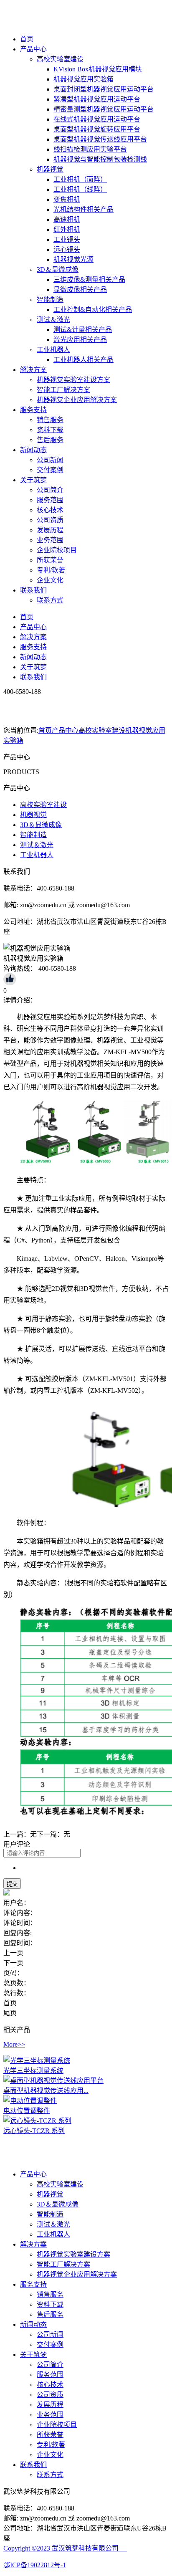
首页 (27, 39)
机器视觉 (50, 169)
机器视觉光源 (73, 259)
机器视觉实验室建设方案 (73, 380)
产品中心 (33, 49)
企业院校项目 (57, 550)
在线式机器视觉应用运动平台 (97, 119)
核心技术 (50, 510)
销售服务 (50, 420)
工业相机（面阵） (80, 179)
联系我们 (33, 590)
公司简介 (50, 490)
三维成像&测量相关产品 (89, 280)
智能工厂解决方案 (63, 390)
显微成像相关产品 (80, 290)
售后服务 (50, 440)
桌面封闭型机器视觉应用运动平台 (104, 89)
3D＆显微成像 (58, 269)
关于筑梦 (33, 480)
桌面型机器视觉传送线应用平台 (100, 139)
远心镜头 (67, 249)
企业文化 (50, 580)
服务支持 (33, 410)
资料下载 (50, 430)
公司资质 (50, 520)
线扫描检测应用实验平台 (90, 149)
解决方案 (33, 370)
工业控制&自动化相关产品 (93, 310)
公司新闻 (50, 460)
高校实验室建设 (60, 59)
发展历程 (50, 530)
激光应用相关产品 (80, 340)
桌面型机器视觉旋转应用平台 (97, 129)
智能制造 (50, 300)
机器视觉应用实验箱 (83, 79)
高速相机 (67, 219)
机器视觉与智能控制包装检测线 (100, 159)
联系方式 (50, 600)
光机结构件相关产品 (83, 209)
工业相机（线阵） (80, 189)
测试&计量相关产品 (83, 330)
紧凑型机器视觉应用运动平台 (97, 99)
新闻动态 (33, 450)
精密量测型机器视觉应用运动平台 (104, 109)
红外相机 (67, 229)
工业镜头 (67, 239)
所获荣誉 (50, 560)
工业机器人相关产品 (83, 360)
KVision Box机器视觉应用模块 (98, 69)
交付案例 (50, 470)
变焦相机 (67, 199)
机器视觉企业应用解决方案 (77, 400)
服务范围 (50, 500)
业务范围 (50, 540)
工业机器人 (53, 350)
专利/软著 (51, 570)
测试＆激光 (53, 320)
